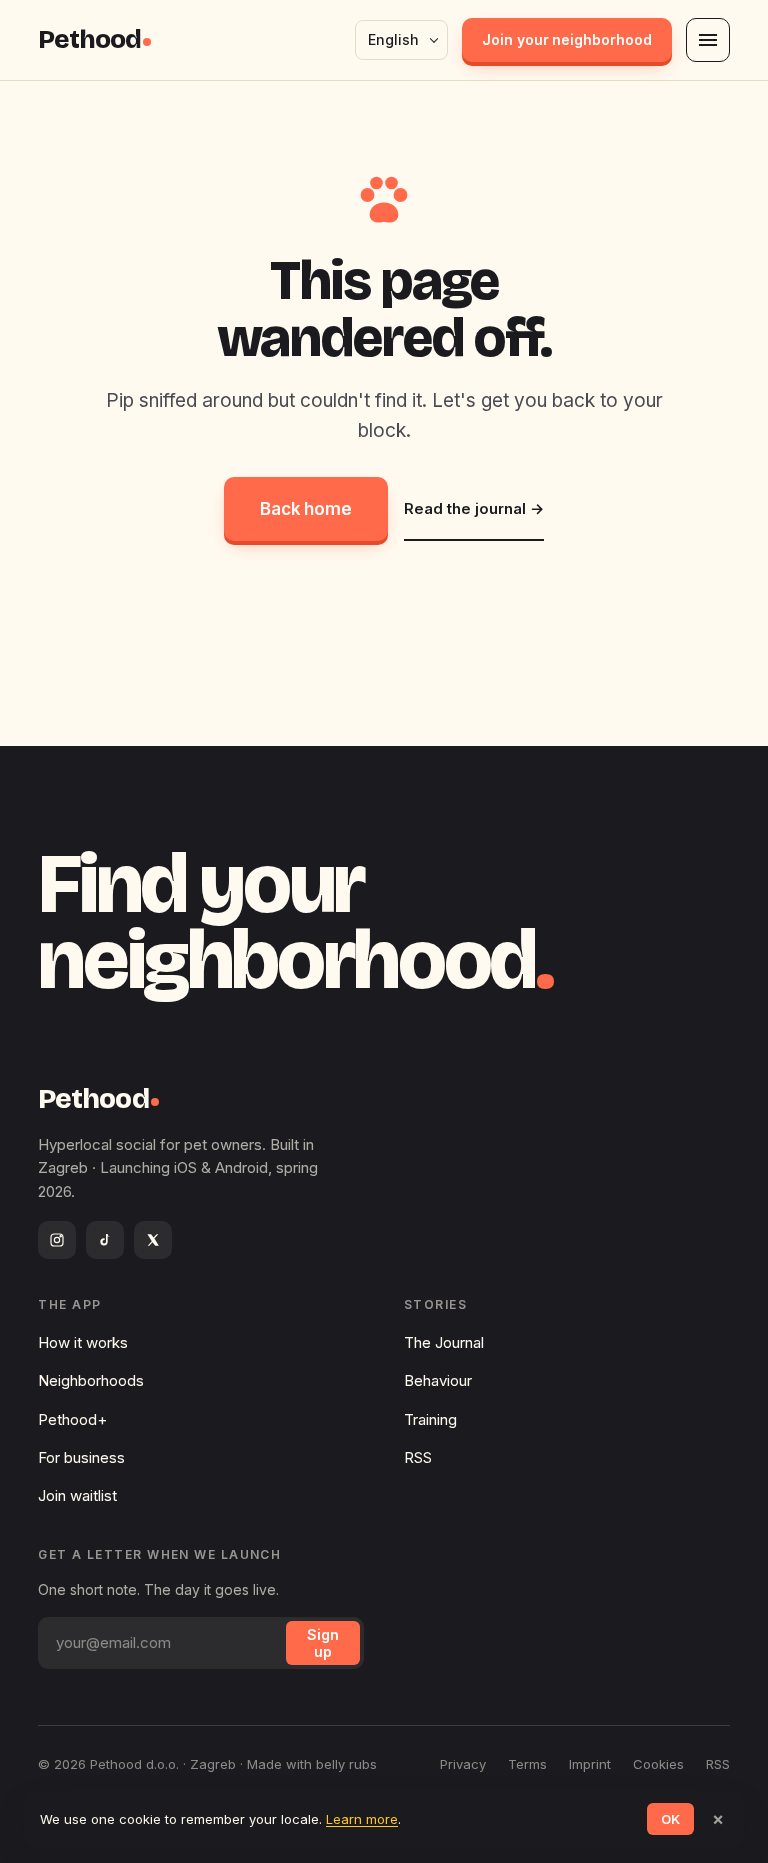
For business (81, 1457)
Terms (527, 1764)
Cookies (658, 1764)
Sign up (323, 1643)
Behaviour (438, 1380)
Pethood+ (72, 1419)
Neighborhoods (91, 1380)
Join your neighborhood (566, 39)
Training (430, 1419)
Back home (306, 509)
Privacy (463, 1764)
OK (670, 1819)
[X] (153, 1240)
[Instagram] (57, 1240)
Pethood (89, 39)
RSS (418, 1457)
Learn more (362, 1819)
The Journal (444, 1342)
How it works (83, 1342)
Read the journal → (474, 508)
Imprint (590, 1764)
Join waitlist (77, 1495)
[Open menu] (708, 40)
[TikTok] (105, 1240)
